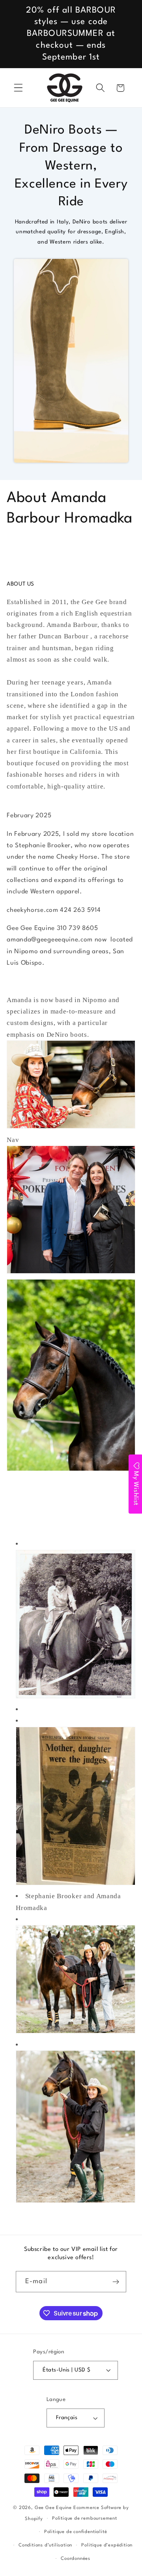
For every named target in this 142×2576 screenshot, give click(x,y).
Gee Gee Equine (53, 2508)
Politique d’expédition (107, 2545)
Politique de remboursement (85, 2518)
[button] (18, 88)
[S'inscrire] (116, 2282)
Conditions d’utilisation (45, 2545)
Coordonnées (76, 2559)
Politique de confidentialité (76, 2532)
